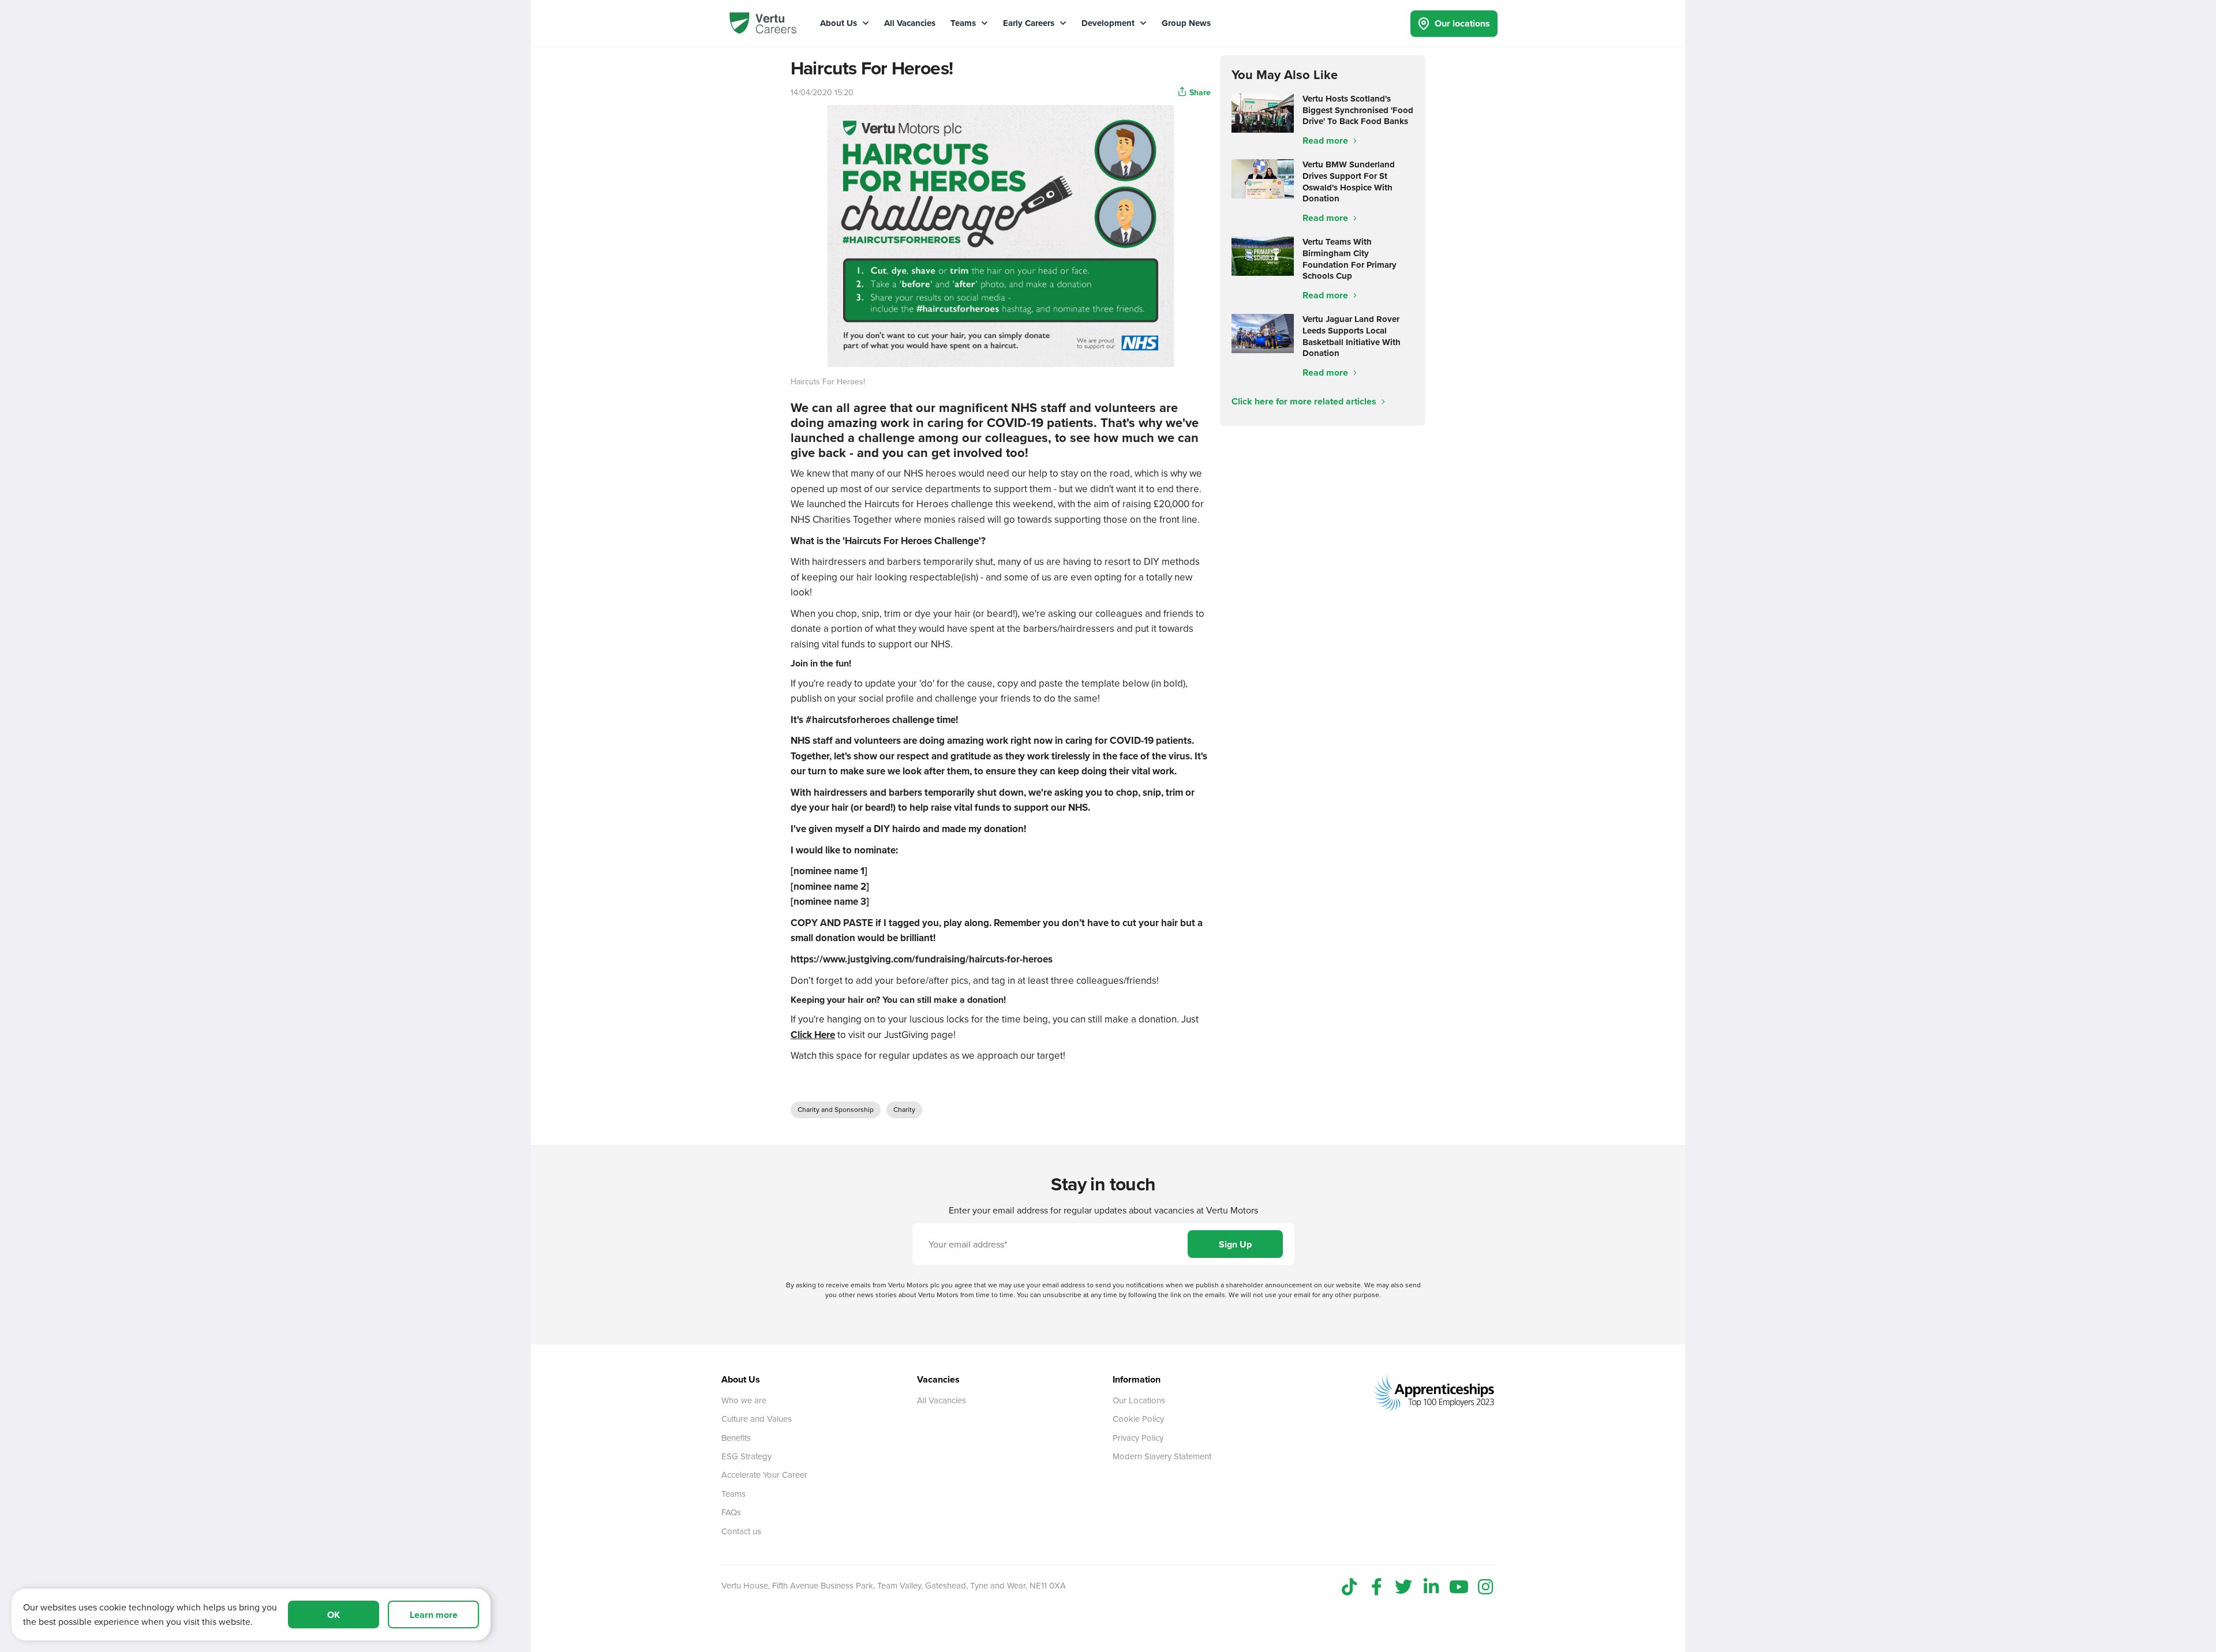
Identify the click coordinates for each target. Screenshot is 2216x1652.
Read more (1326, 141)
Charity (904, 1109)
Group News (1186, 23)
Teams (964, 23)
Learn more (434, 1615)
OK (334, 1615)
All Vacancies (910, 23)
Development (1109, 23)
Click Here (813, 1035)
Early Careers (1030, 23)
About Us (840, 23)
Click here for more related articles (1305, 401)
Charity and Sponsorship (836, 1109)
